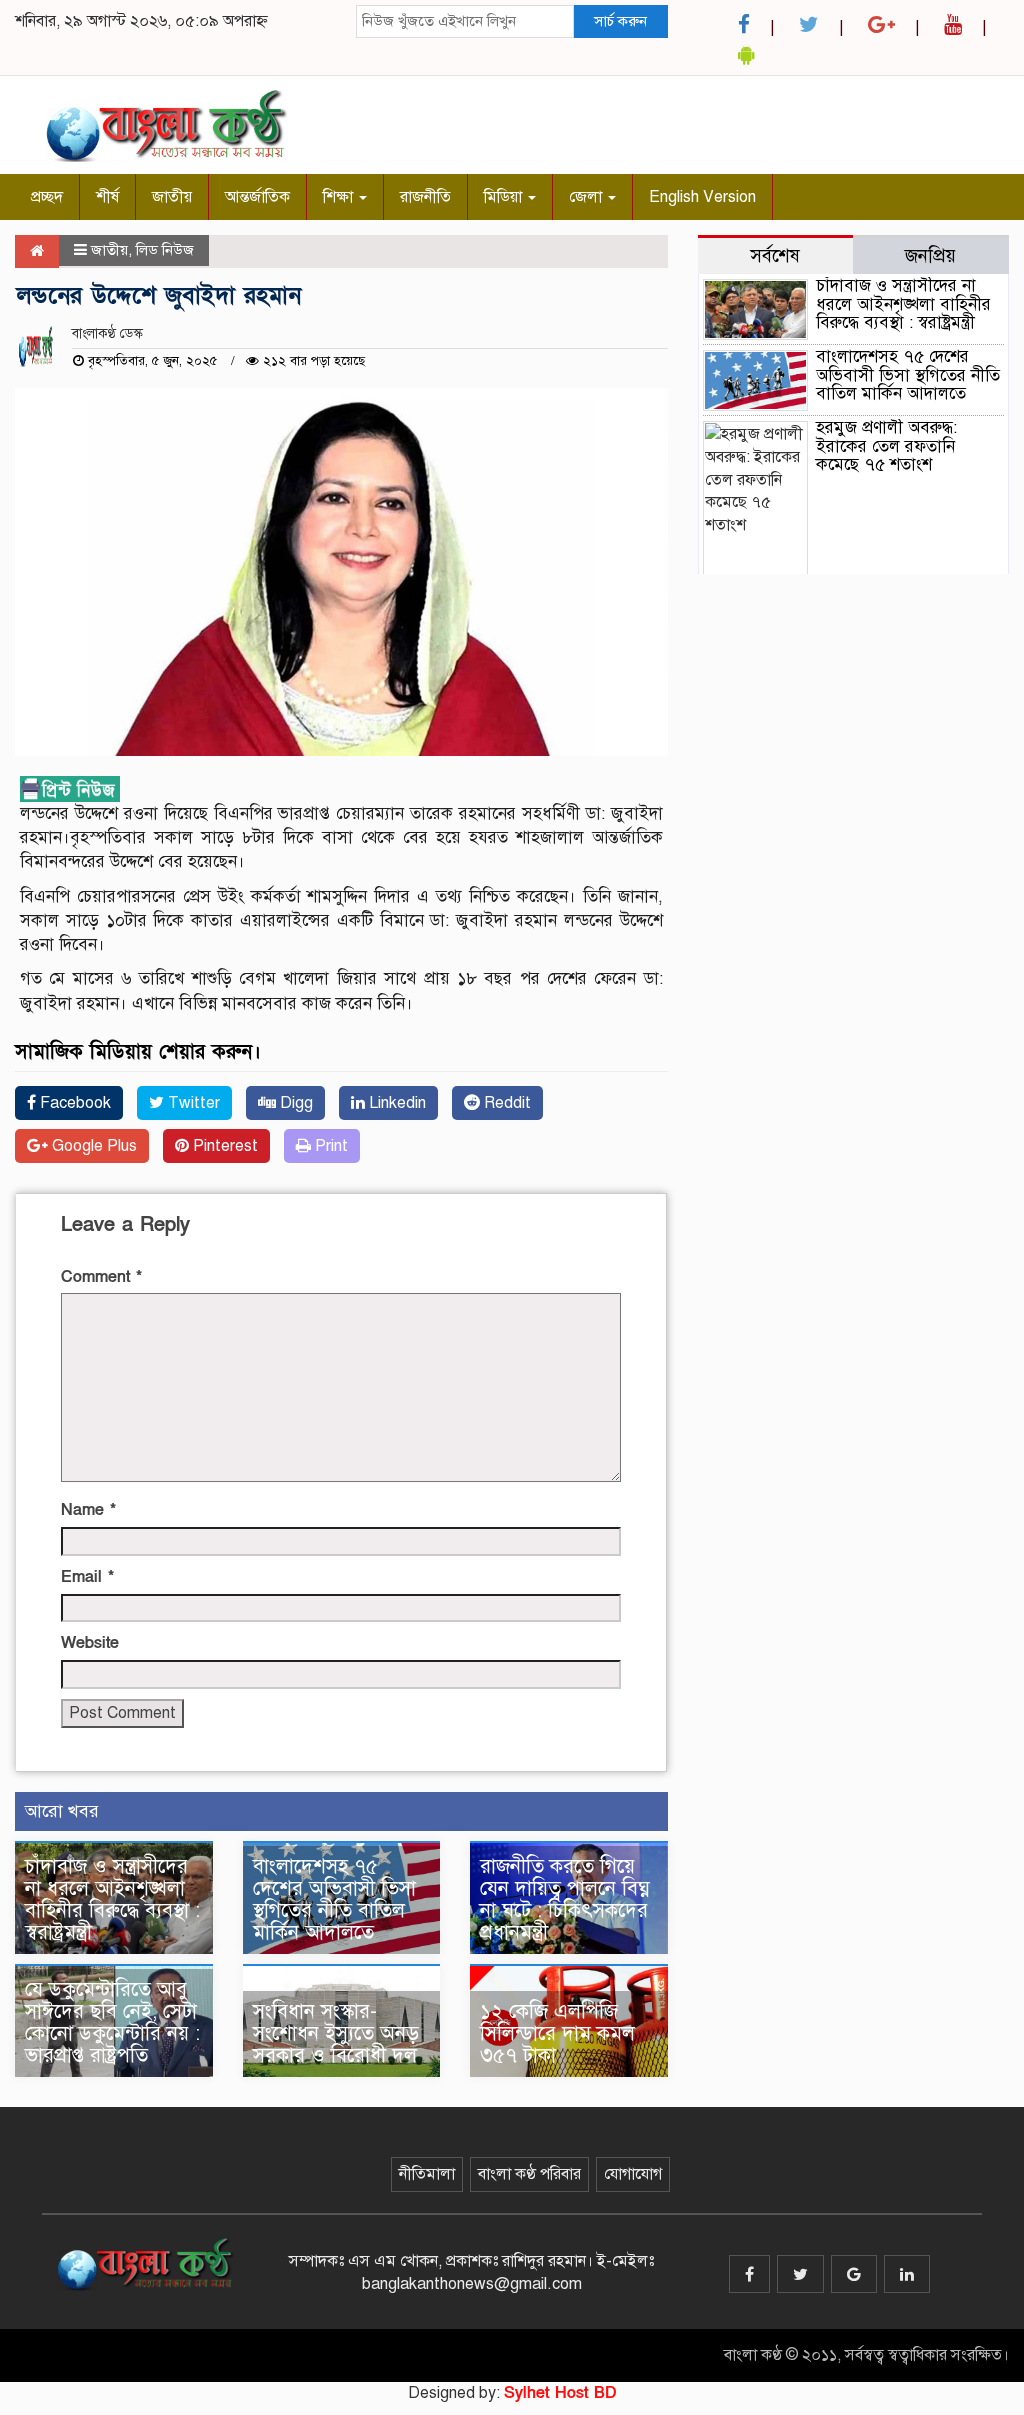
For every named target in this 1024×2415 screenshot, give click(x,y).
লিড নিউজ (165, 250)
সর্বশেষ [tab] (775, 255)
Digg (294, 1103)
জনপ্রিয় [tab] (930, 255)
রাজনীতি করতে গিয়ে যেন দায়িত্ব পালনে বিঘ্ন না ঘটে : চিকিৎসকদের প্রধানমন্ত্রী (565, 1899)
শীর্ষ (107, 197)
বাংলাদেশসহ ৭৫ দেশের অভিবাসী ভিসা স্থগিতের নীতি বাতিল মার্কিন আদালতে (334, 1899)
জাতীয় (172, 197)
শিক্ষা (340, 197)
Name (88, 1510)
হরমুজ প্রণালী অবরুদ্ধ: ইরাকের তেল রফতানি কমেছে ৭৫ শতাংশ (886, 446)
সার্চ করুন (620, 21)
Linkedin (395, 1103)
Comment (101, 1277)
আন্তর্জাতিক (257, 197)
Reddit (505, 1103)
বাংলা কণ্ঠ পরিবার (529, 2174)
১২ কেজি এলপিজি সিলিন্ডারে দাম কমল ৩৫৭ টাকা (557, 2033)
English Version (702, 197)
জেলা (587, 197)
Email (87, 1577)
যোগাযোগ (633, 2174)
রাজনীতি (425, 197)
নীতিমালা (427, 2174)
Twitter (192, 1103)
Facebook (73, 1103)
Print (329, 1146)
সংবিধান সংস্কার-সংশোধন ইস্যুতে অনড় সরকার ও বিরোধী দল (336, 2033)
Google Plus (92, 1146)
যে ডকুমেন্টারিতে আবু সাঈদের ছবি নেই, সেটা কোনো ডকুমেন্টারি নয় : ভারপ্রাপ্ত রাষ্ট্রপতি (112, 2022)
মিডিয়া (505, 197)
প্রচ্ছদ (47, 197)
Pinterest (223, 1146)
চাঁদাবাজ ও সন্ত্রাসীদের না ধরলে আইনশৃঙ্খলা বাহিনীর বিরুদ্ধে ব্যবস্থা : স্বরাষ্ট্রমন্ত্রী (112, 1899)
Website (90, 1643)
